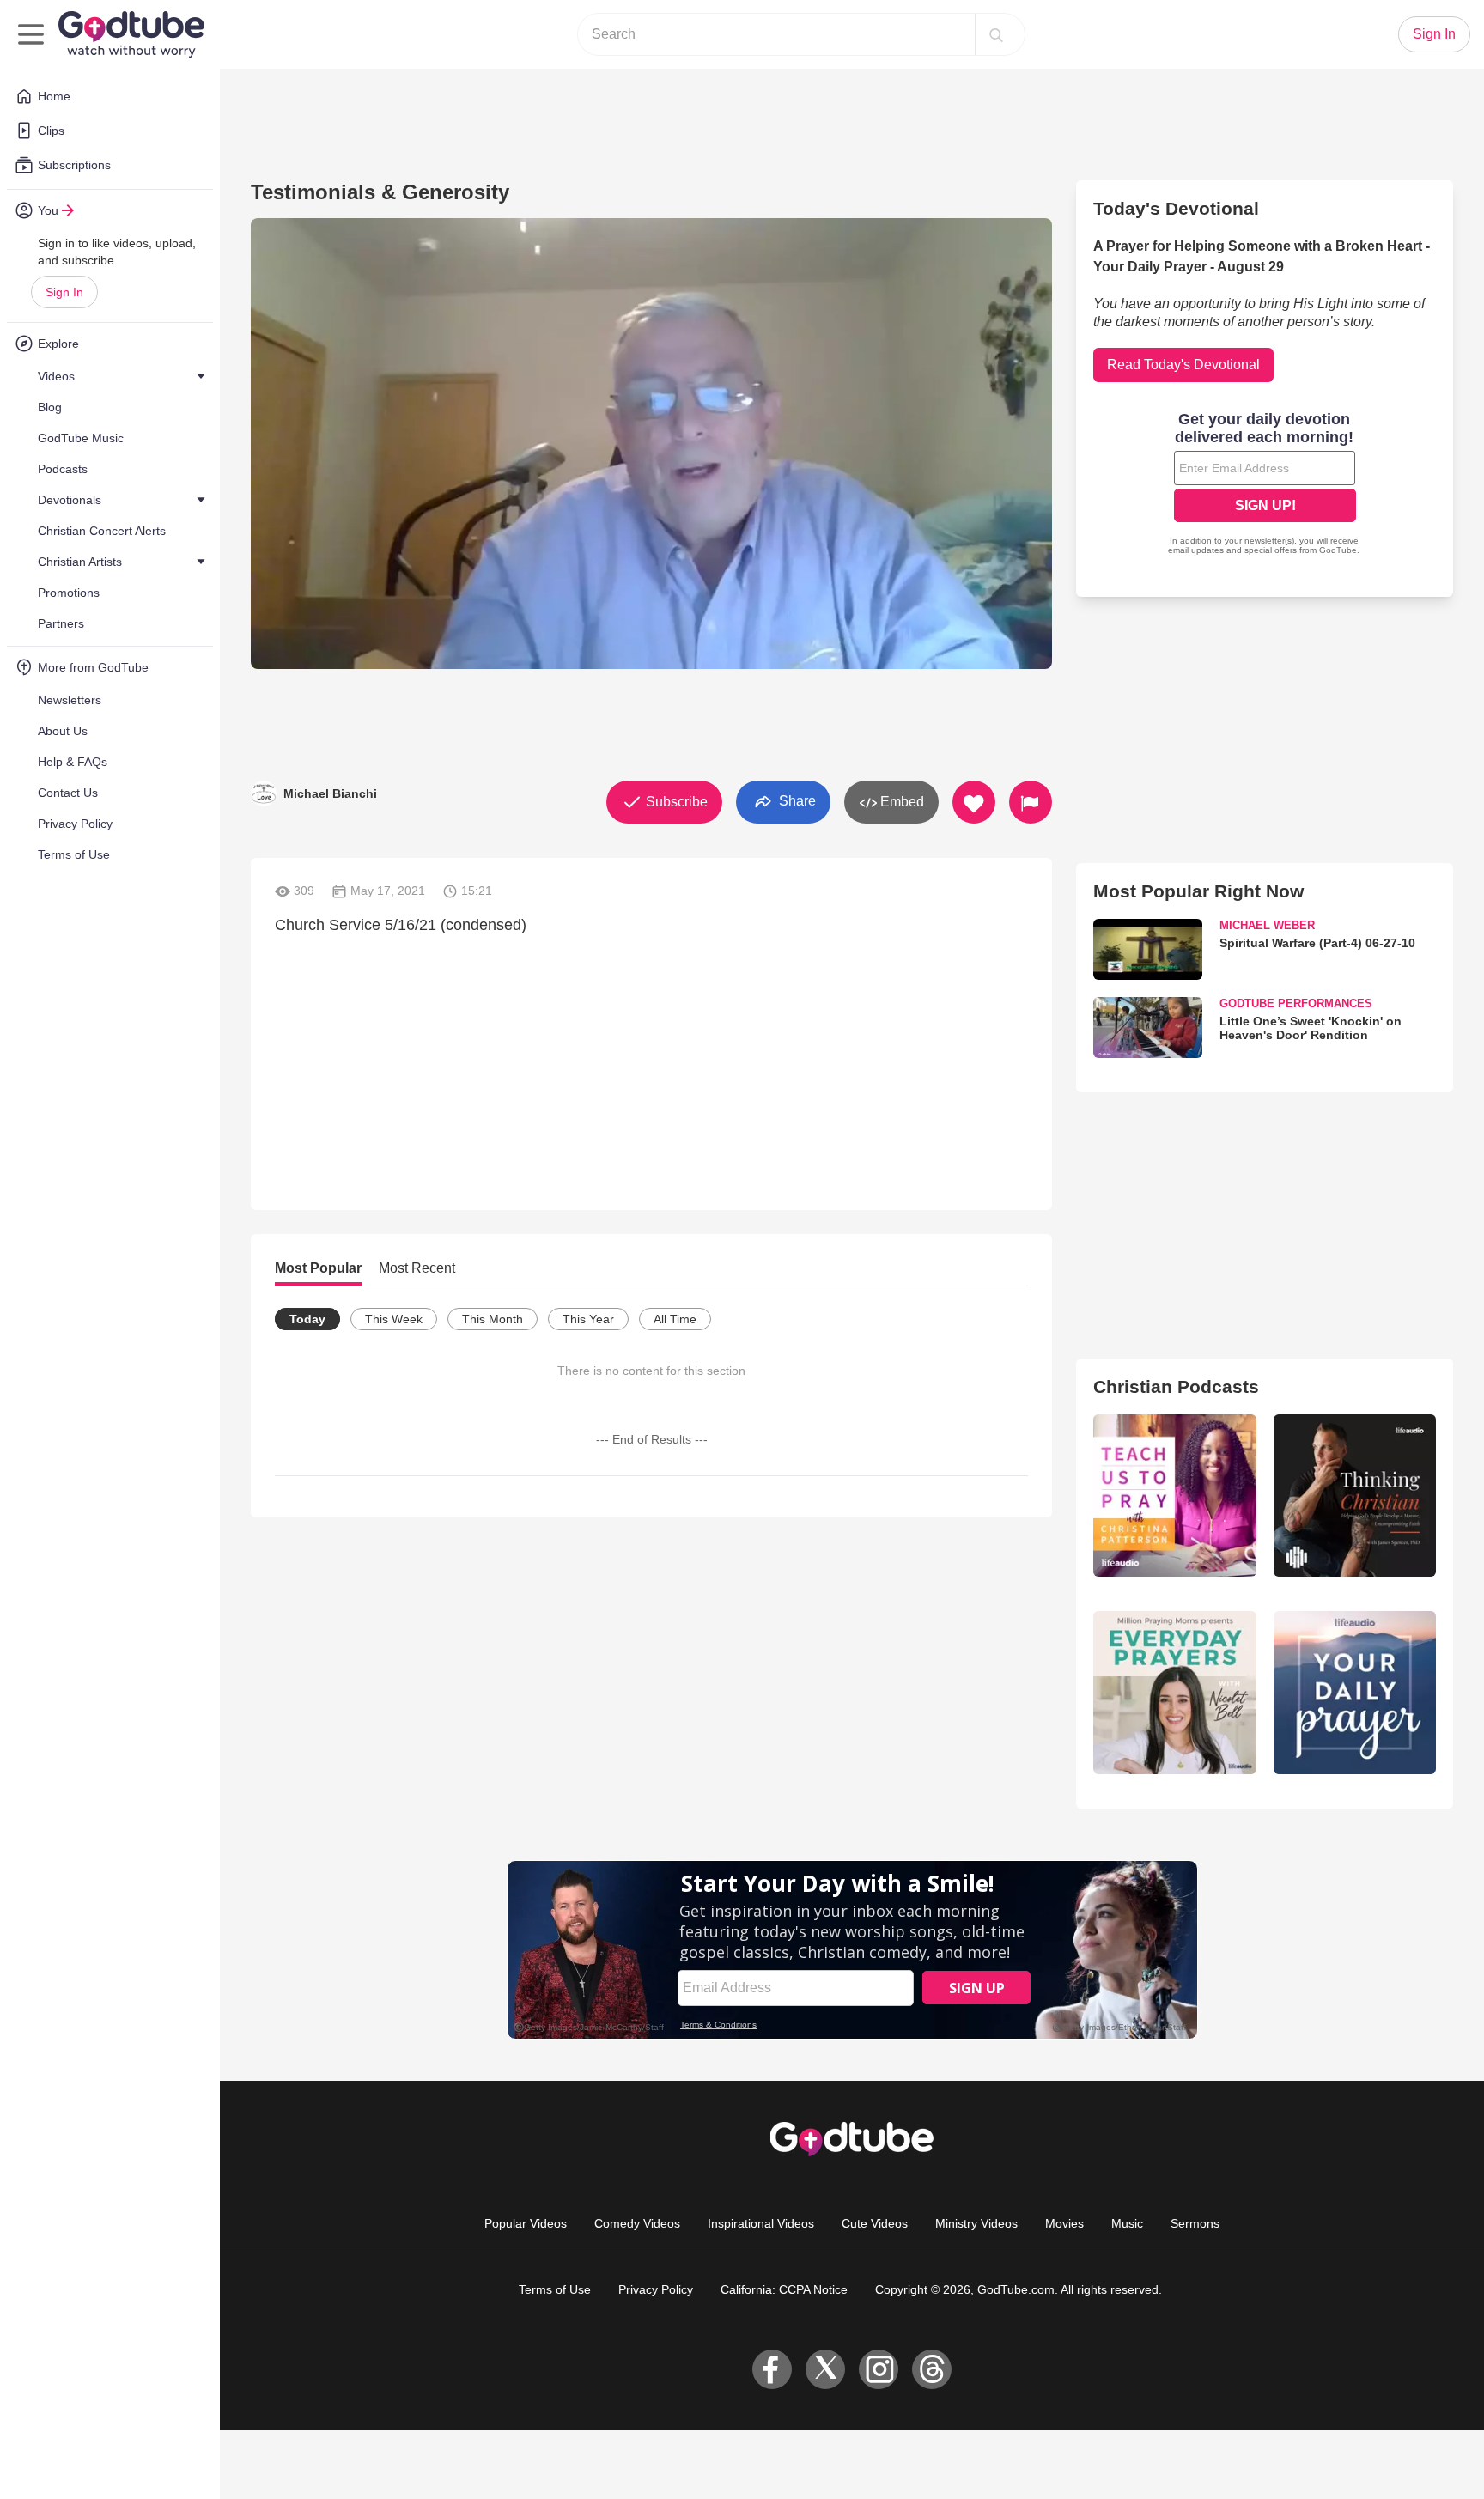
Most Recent (417, 1268)
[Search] (996, 34)
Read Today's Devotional (1183, 365)
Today (307, 1319)
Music (1127, 2223)
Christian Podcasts (1176, 1386)
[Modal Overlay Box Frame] (1265, 485)
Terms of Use (555, 2289)
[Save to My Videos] (974, 802)
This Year (588, 1319)
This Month (493, 1319)
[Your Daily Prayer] (1355, 1692)
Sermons (1195, 2223)
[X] (825, 2369)
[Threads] (932, 2369)
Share (796, 801)
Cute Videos (875, 2223)
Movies (1064, 2223)
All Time (675, 1319)
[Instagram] (879, 2369)
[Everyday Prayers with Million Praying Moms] (1174, 1692)
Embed (900, 802)
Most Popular (318, 1268)
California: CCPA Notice (784, 2289)
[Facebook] (772, 2369)
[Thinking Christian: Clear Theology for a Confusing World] (1355, 1496)
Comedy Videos (637, 2223)
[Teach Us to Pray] (1174, 1496)
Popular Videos (526, 2223)
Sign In (64, 292)
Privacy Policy (656, 2289)
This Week (394, 1319)
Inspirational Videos (761, 2223)
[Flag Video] (1031, 802)
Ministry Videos (976, 2223)
